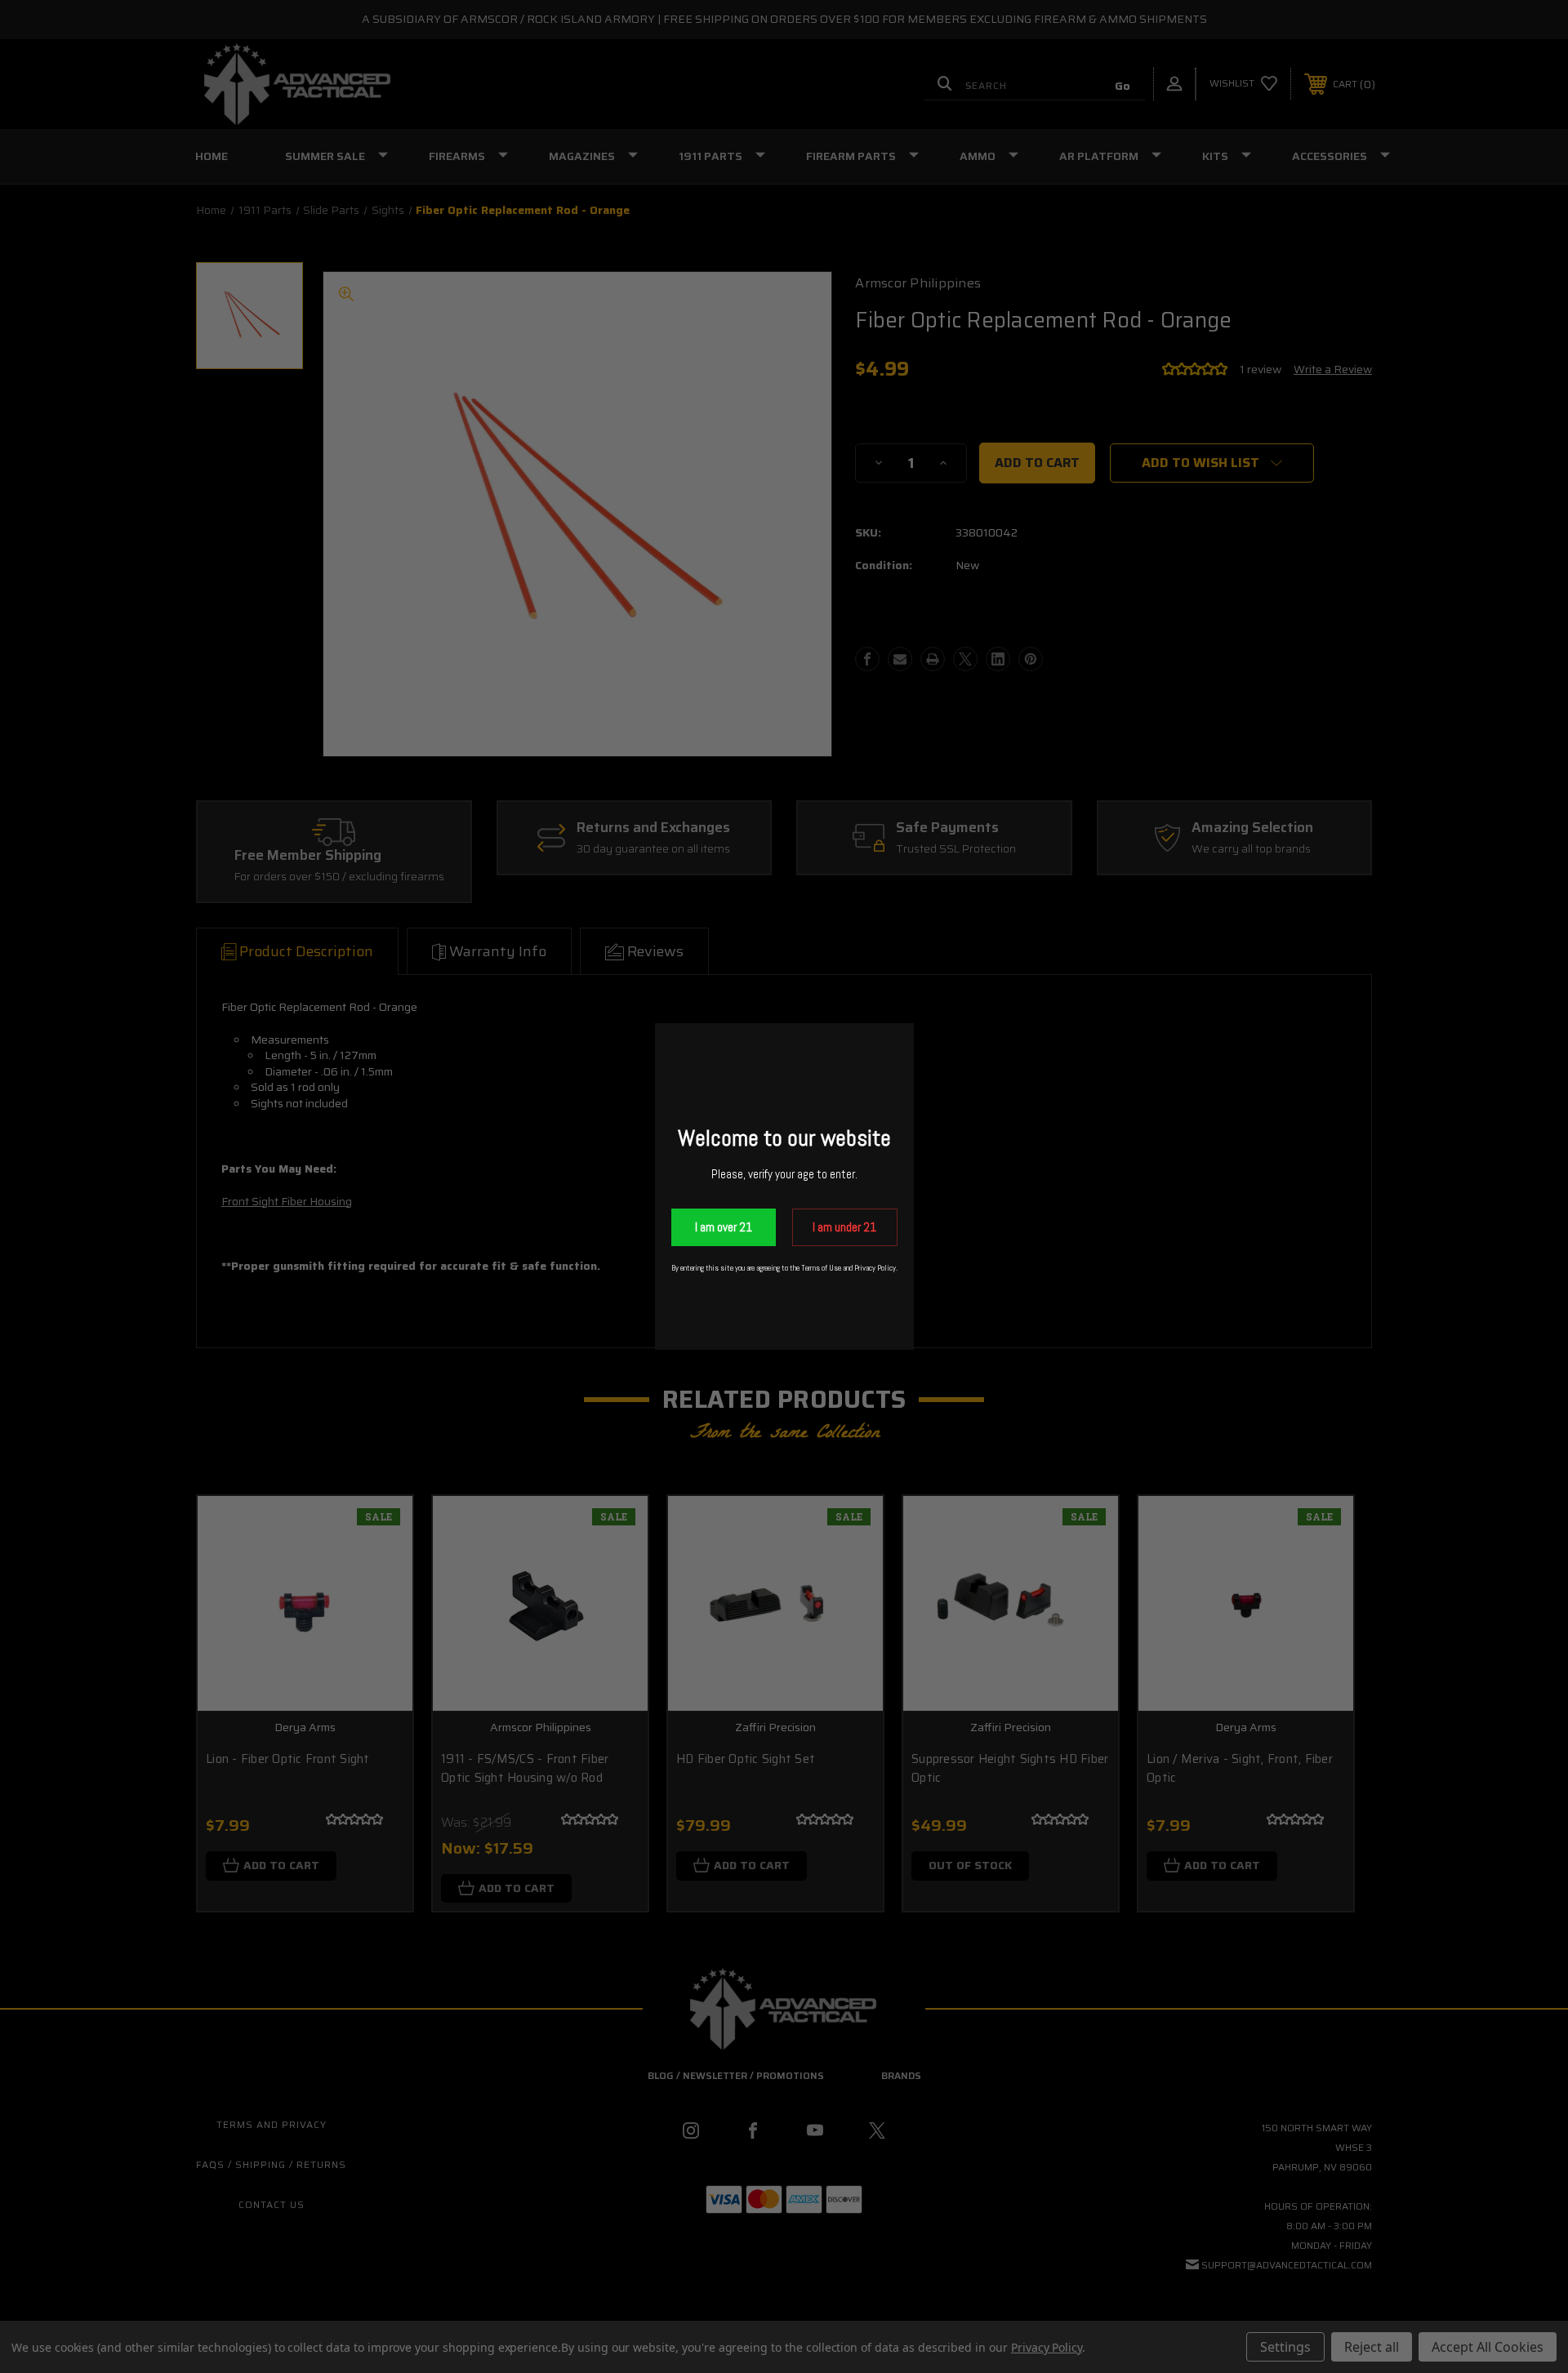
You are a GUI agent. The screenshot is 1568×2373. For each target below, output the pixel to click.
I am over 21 (724, 1227)
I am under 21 (844, 1227)
